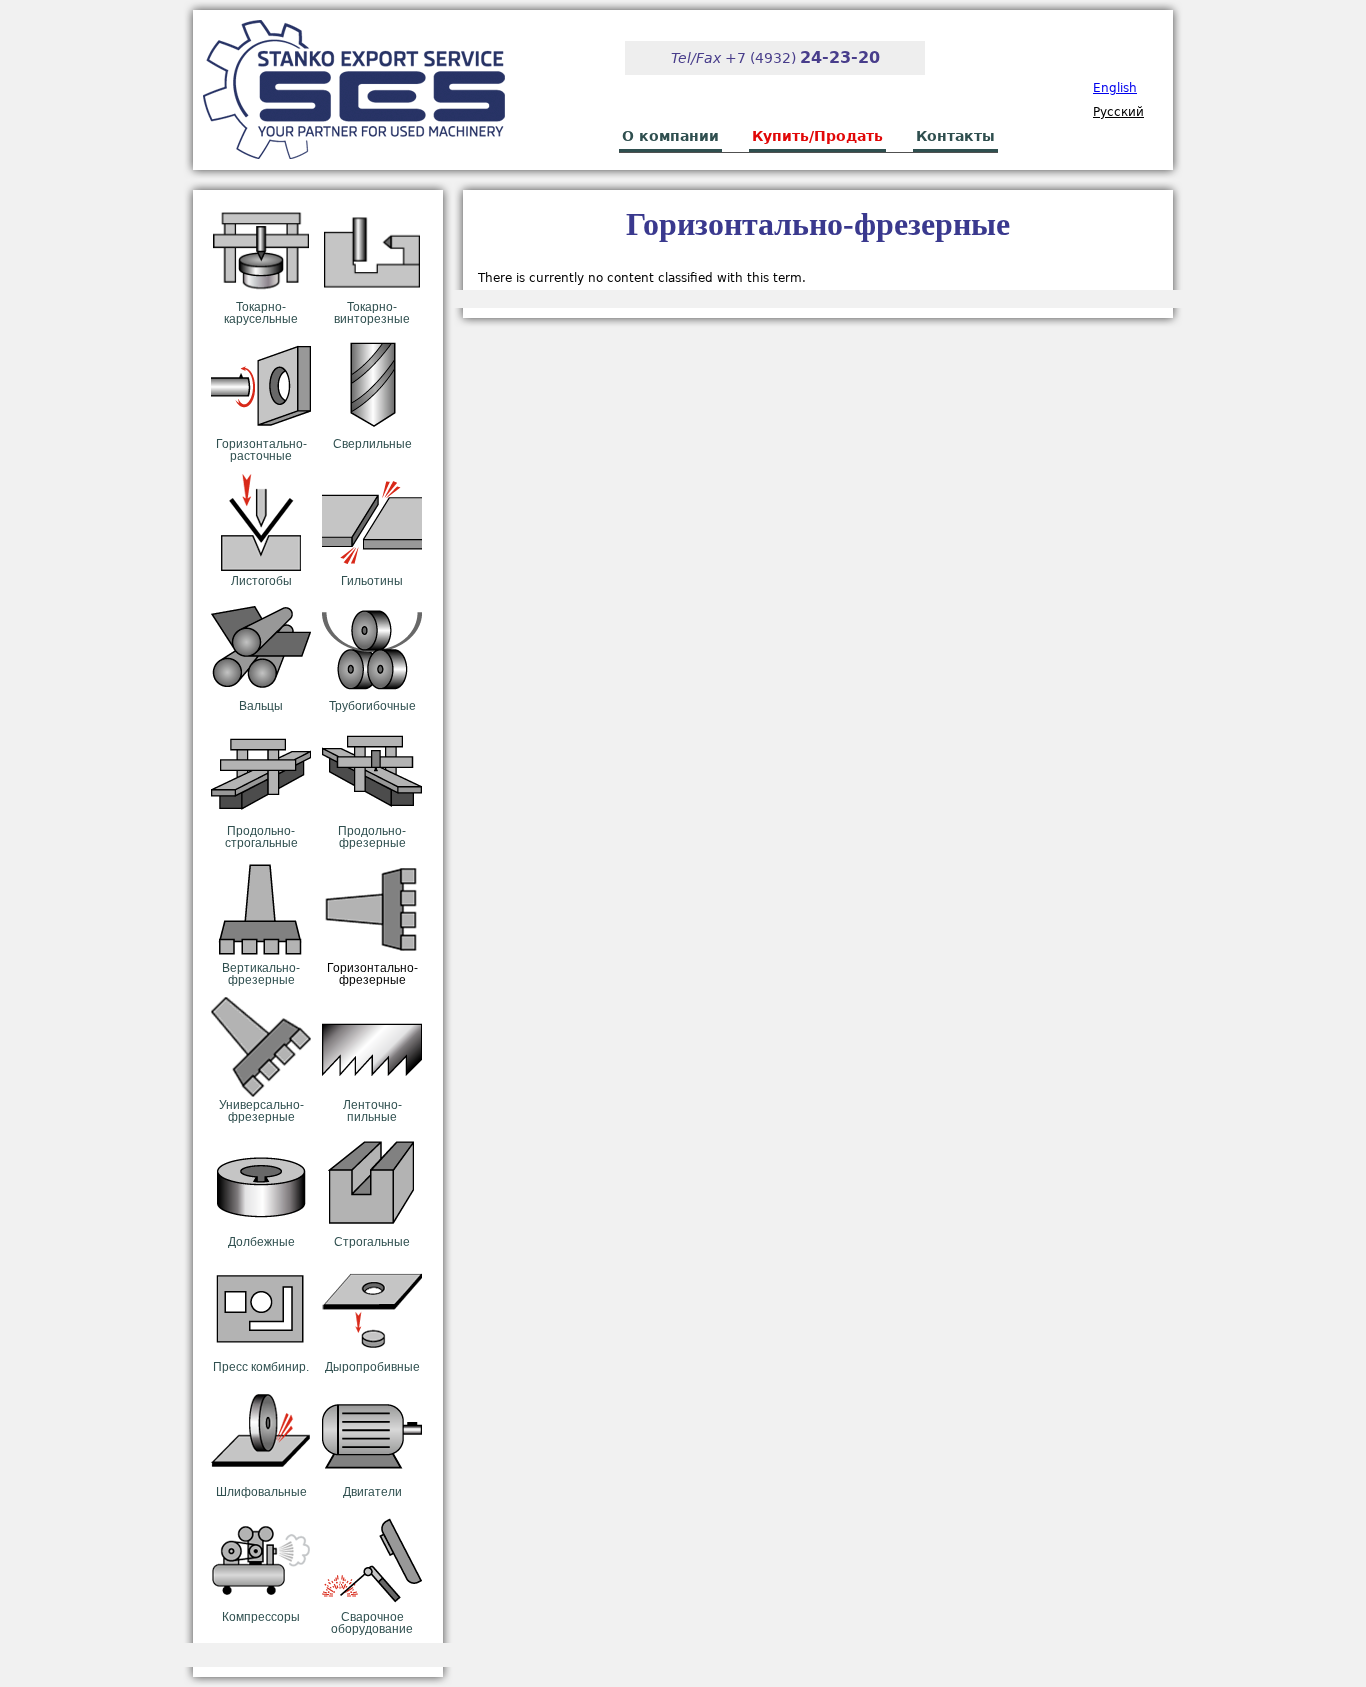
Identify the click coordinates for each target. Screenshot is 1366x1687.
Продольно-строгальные (261, 837)
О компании (670, 136)
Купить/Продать (817, 136)
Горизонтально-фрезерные (372, 974)
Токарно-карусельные (261, 313)
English (1115, 88)
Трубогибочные (372, 706)
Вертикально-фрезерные (261, 974)
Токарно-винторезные (372, 313)
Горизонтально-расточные (261, 450)
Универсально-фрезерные (261, 1111)
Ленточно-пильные (372, 1111)
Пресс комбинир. (261, 1367)
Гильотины (372, 581)
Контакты (955, 136)
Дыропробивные (372, 1367)
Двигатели (372, 1492)
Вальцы (261, 706)
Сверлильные (372, 444)
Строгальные (372, 1242)
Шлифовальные (261, 1492)
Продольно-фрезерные (372, 837)
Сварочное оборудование (372, 1623)
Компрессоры (261, 1617)
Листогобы (261, 581)
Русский (1118, 112)
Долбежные (261, 1242)
